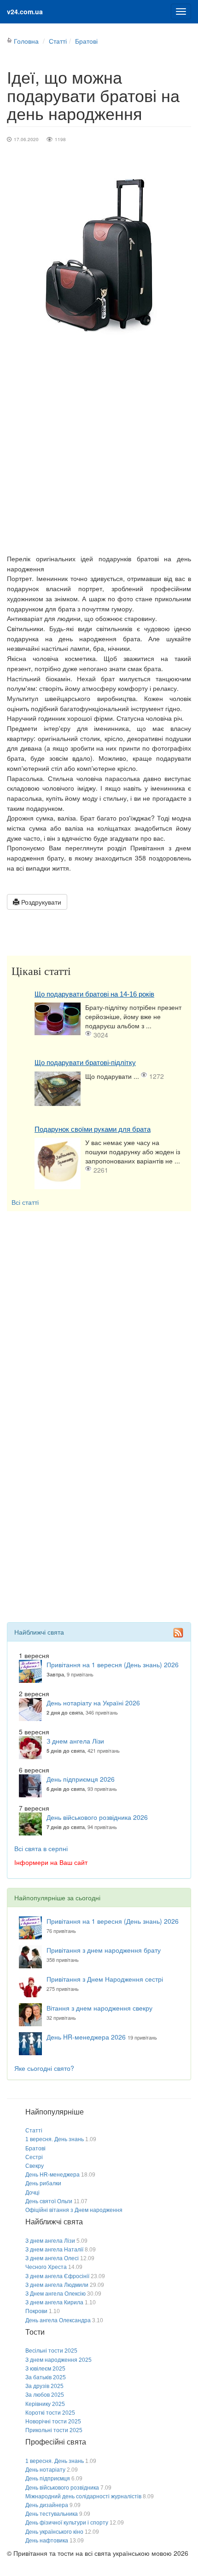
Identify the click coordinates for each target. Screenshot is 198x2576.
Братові (86, 41)
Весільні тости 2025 (51, 2351)
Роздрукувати (40, 902)
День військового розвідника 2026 (97, 1817)
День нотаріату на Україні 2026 (93, 1703)
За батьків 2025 (46, 2377)
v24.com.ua (25, 11)
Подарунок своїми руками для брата (93, 1129)
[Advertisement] (99, 450)
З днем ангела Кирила (54, 2302)
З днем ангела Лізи (75, 1741)
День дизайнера (47, 2505)
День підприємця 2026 (81, 1779)
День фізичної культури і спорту (67, 2523)
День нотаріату (45, 2470)
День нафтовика (47, 2541)
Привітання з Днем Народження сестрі (105, 1979)
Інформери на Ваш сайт (51, 1862)
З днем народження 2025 (58, 2360)
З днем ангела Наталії (54, 2250)
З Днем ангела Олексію (55, 2294)
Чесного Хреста (46, 2267)
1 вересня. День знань (55, 2139)
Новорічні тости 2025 (53, 2422)
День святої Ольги (49, 2201)
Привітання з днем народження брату (104, 1950)
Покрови (36, 2311)
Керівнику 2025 (45, 2404)
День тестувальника (52, 2514)
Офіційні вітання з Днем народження (74, 2210)
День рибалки (43, 2183)
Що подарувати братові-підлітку (85, 1063)
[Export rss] (178, 1633)
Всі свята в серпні (41, 1848)
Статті (58, 41)
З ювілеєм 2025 (45, 2369)
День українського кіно (54, 2532)
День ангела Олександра (58, 2320)
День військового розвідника (62, 2488)
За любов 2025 (45, 2395)
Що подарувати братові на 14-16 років (94, 994)
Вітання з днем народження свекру (99, 2008)
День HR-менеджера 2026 (86, 2037)
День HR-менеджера (52, 2175)
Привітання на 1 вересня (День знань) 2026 (113, 1664)
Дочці (32, 2193)
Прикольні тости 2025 (54, 2430)
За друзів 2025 (44, 2386)
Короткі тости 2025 (50, 2413)
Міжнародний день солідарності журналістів (83, 2496)
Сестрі (34, 2157)
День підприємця (48, 2479)
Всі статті (25, 1202)
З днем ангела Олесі (52, 2258)
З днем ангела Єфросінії (57, 2276)
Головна (26, 41)
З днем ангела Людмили (57, 2285)
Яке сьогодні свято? (44, 2068)
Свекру (35, 2166)
